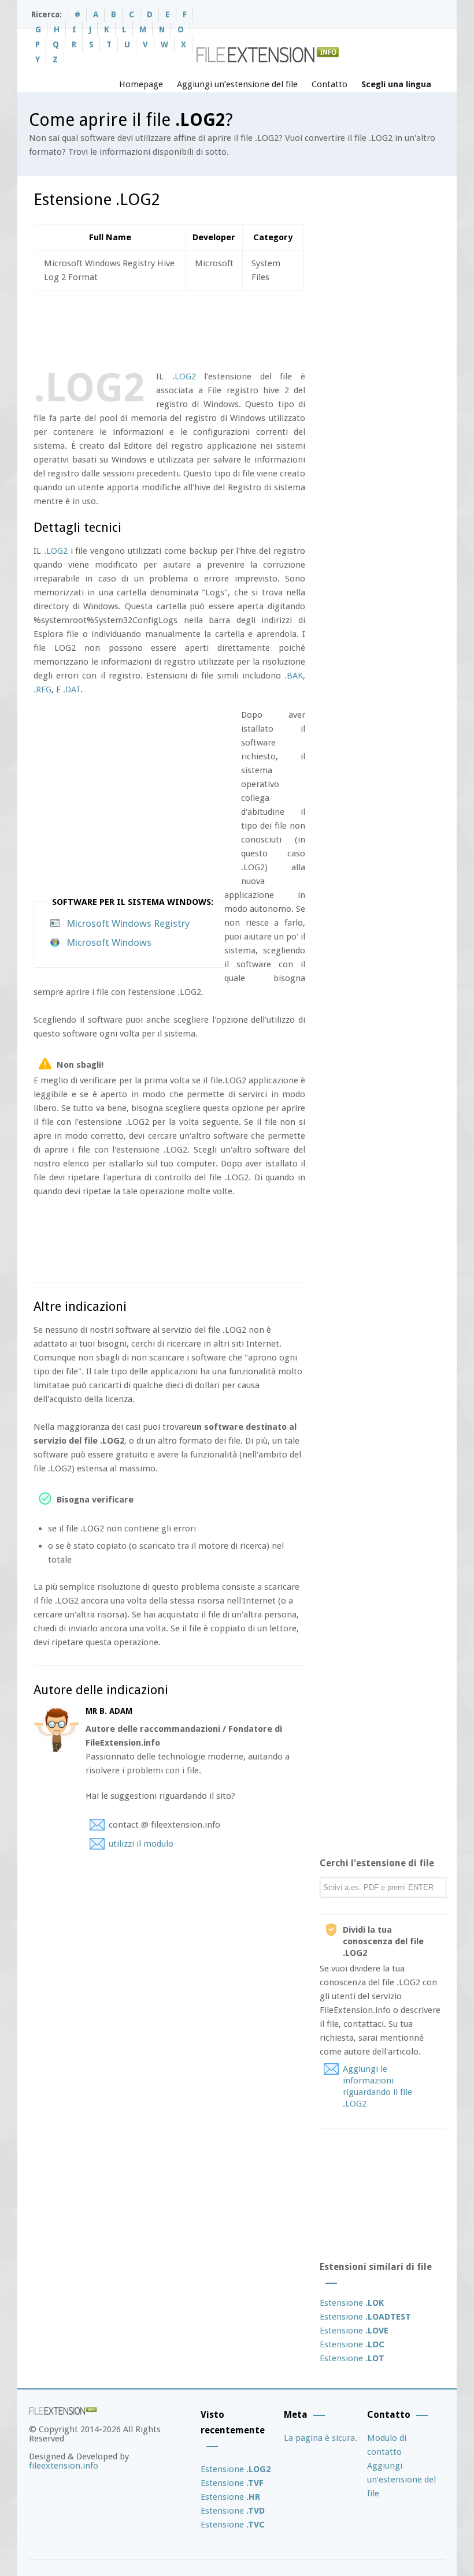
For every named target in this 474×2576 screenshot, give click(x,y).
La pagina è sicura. (321, 2438)
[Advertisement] (244, 328)
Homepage (141, 84)
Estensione (352, 2303)
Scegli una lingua (396, 84)
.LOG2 (184, 376)
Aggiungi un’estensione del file (237, 84)
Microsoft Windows (109, 942)
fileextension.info (64, 2466)
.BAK (294, 676)
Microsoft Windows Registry (128, 923)
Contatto (329, 84)
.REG (42, 689)
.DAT (72, 689)
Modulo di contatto (387, 2445)
